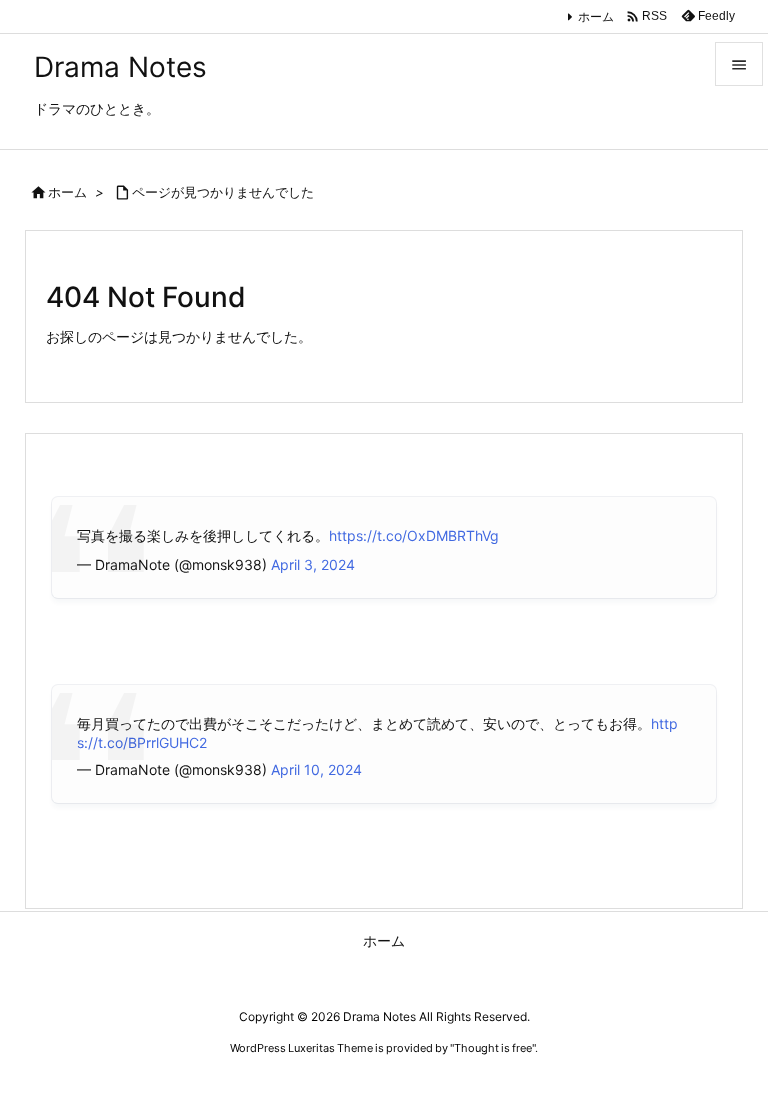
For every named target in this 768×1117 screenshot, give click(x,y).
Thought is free (493, 1048)
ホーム (596, 16)
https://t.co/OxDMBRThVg (414, 535)
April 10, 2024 (316, 769)
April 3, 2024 (313, 564)
